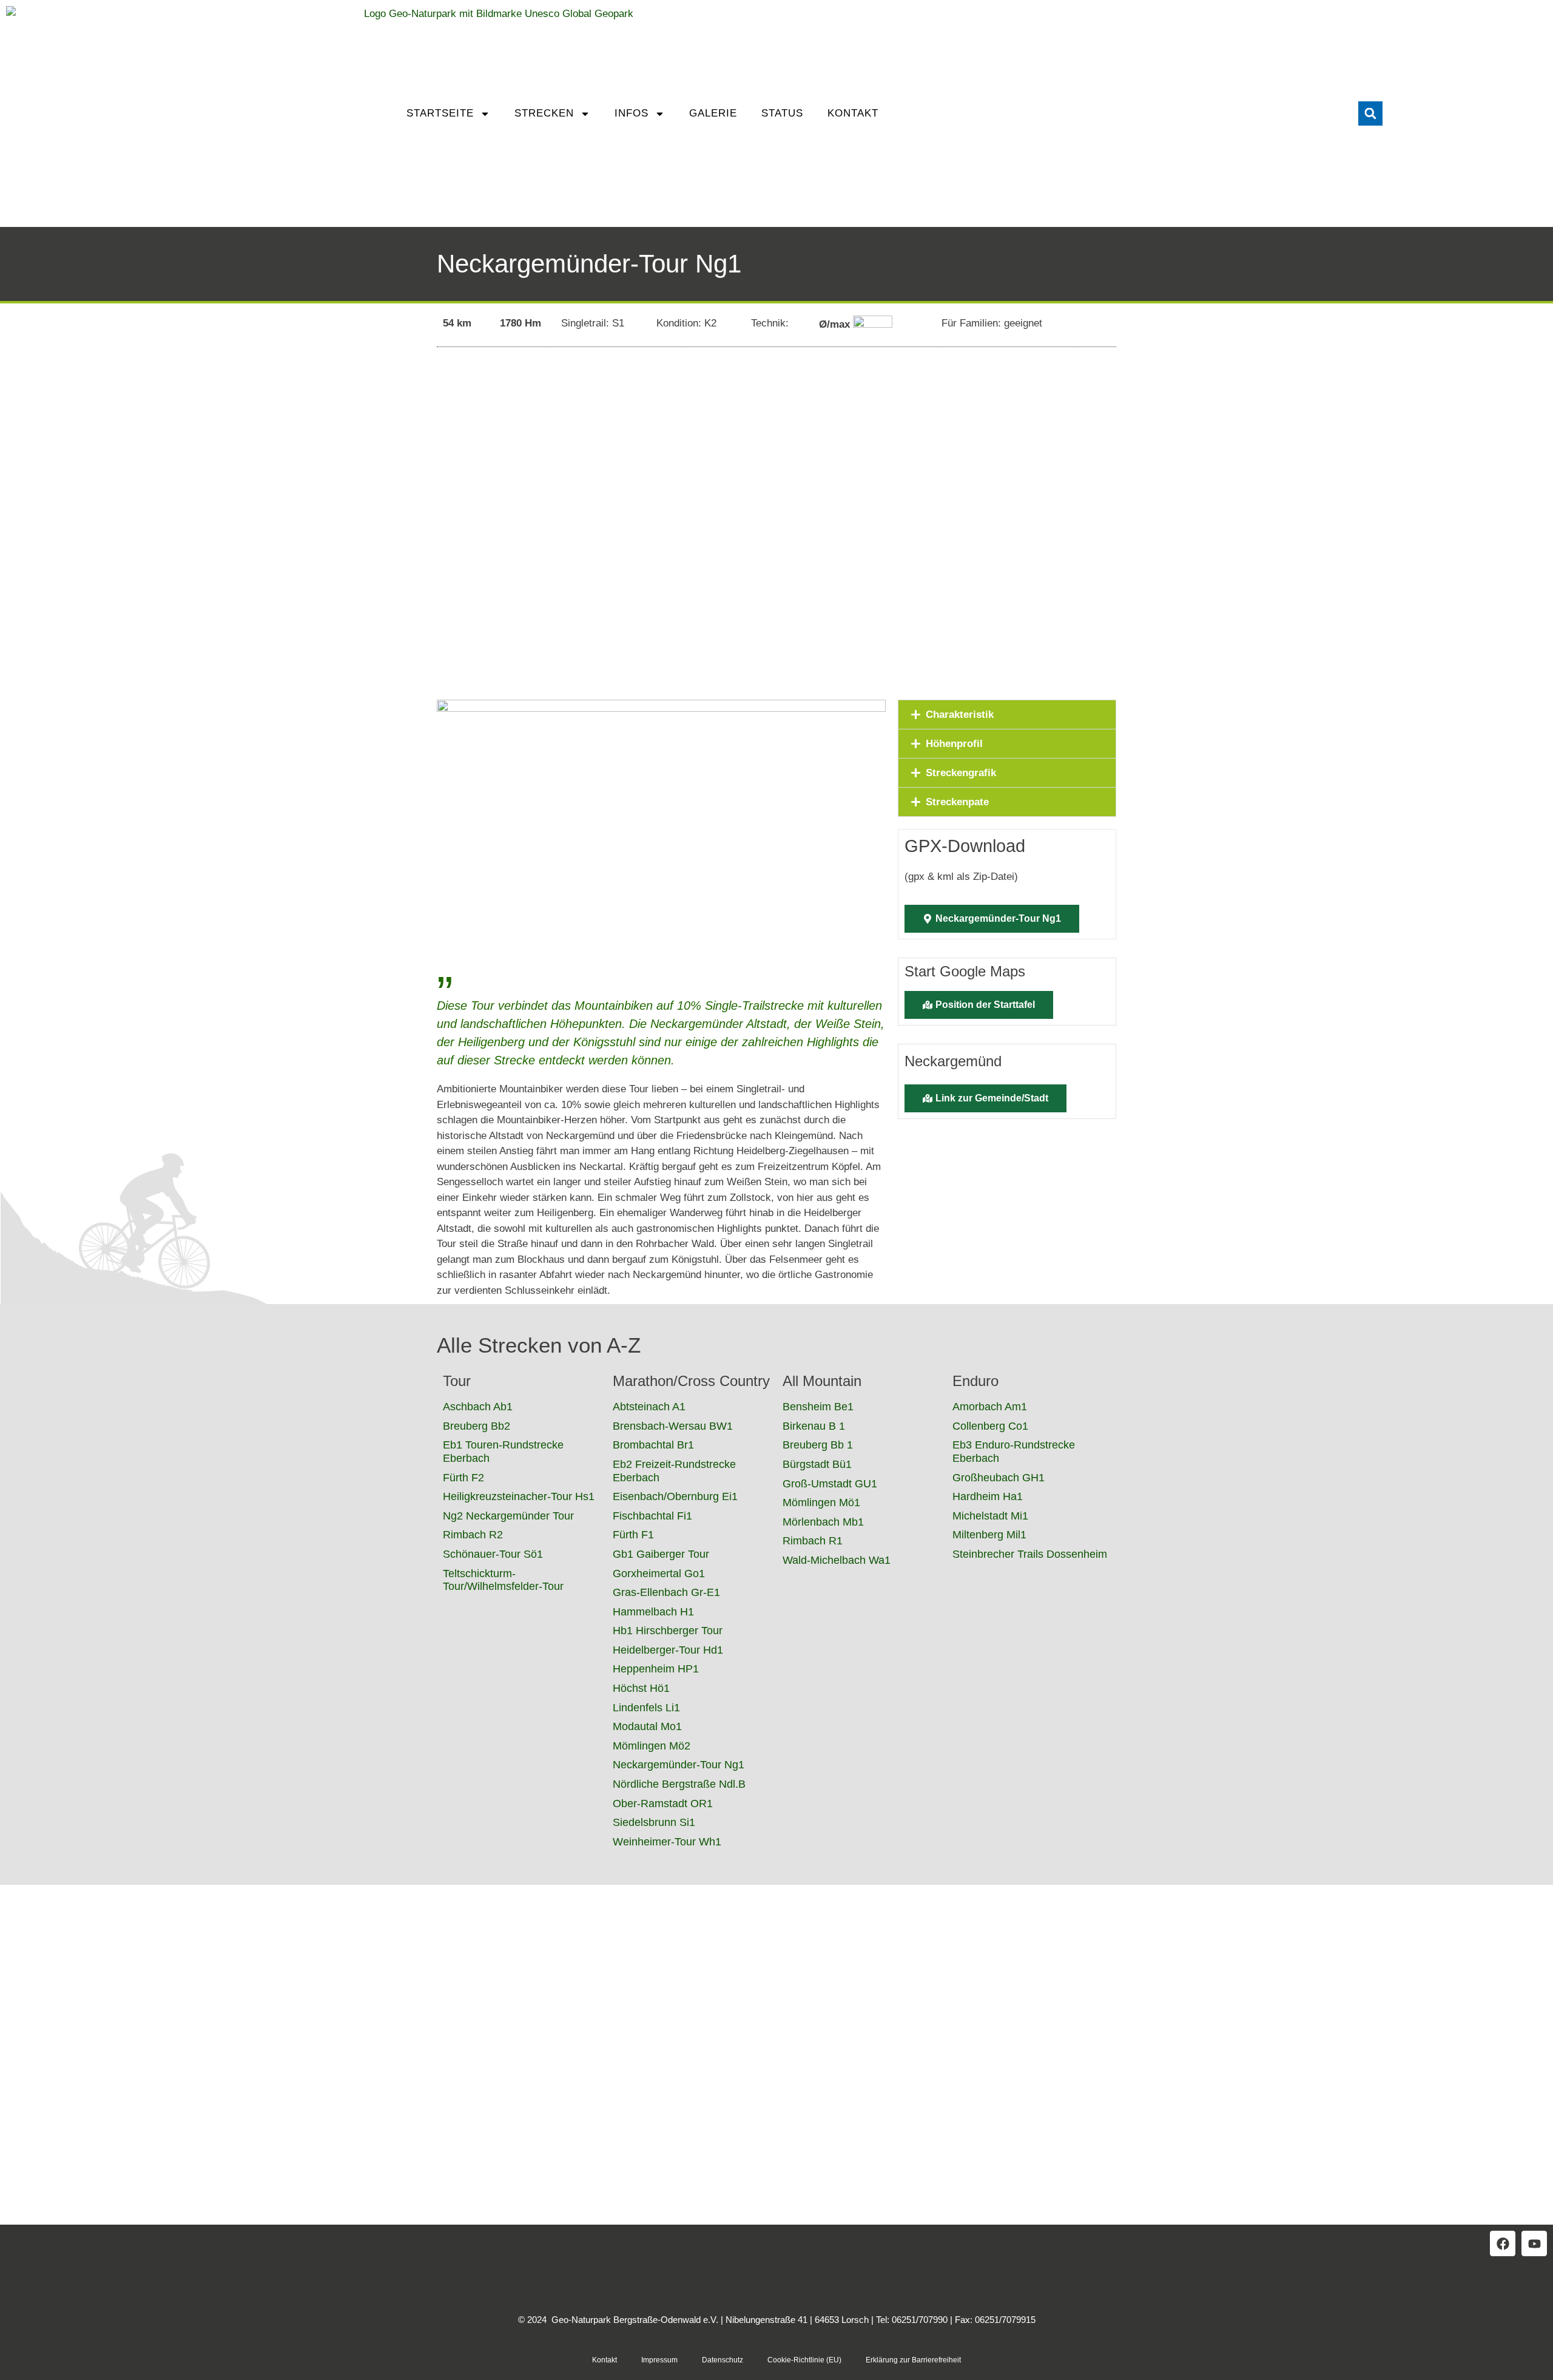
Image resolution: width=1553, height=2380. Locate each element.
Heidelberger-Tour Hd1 (668, 1650)
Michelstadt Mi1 (990, 1516)
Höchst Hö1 (641, 1688)
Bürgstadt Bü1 (817, 1464)
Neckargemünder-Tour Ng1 (679, 1765)
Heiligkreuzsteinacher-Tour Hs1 (519, 1496)
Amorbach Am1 (990, 1407)
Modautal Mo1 (647, 1726)
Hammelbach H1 (653, 1612)
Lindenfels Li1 (646, 1708)
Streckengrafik (961, 773)
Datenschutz (723, 2360)
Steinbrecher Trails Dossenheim (1030, 1554)
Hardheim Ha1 (988, 1496)
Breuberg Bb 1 (818, 1445)
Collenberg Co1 (990, 1426)
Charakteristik (960, 715)
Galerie (713, 113)
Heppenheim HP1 (656, 1669)
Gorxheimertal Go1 (659, 1574)
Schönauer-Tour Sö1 (493, 1554)
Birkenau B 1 (814, 1426)
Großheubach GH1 (999, 1478)
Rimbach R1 (813, 1541)
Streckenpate (957, 802)
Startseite (440, 113)
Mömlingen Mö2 (652, 1746)
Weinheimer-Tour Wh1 (667, 1842)
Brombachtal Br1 (653, 1445)
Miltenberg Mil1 (989, 1535)
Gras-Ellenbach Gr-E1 (666, 1592)
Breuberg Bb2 (477, 1426)
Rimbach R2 (473, 1535)
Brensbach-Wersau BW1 (673, 1426)
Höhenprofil (954, 744)
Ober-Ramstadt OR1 (663, 1804)
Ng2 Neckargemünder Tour (508, 1516)
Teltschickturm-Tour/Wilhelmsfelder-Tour (503, 1580)
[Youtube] (1534, 2243)
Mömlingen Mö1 (821, 1503)
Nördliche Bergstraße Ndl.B (679, 1784)
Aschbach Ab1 (478, 1407)
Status (782, 113)
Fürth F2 (463, 1478)
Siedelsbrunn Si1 (654, 1822)
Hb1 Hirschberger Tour (668, 1631)
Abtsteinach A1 (649, 1407)
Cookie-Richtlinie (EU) (804, 2360)
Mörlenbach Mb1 (823, 1522)
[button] (1370, 113)
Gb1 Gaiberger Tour (661, 1554)
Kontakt (853, 113)
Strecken (544, 113)
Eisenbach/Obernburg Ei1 (675, 1496)
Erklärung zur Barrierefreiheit (913, 2360)
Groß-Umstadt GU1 (830, 1484)
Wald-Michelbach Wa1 (837, 1560)
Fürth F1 (633, 1535)
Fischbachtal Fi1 (652, 1516)
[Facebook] (1503, 2243)
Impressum (659, 2360)
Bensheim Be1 (818, 1407)
